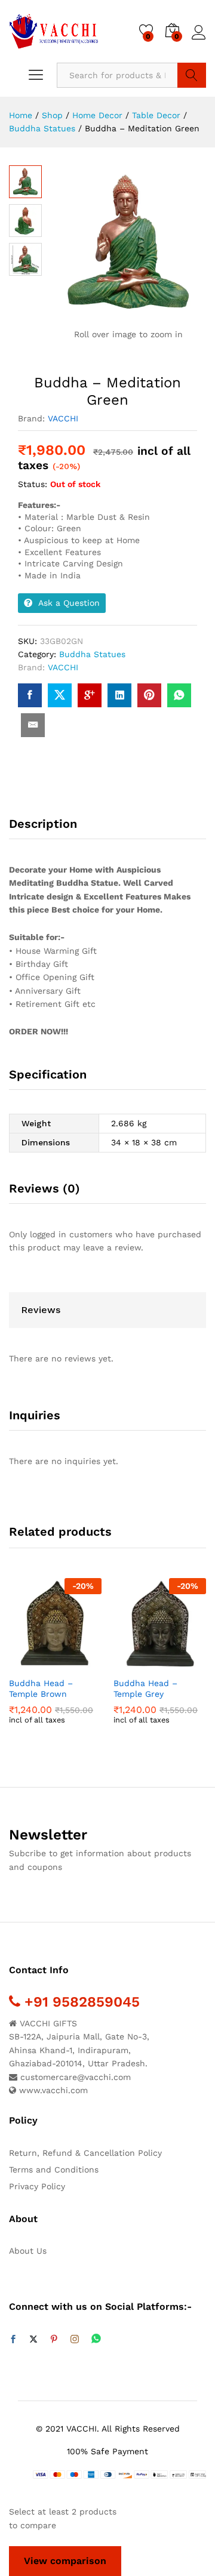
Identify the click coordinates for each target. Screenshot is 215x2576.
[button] (26, 1663)
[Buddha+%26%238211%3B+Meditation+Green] (60, 695)
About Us (28, 2251)
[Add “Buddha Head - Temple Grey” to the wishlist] (186, 1663)
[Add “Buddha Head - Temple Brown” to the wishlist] (81, 1663)
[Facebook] (13, 2340)
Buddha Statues (92, 654)
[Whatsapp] (96, 2339)
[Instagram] (75, 2340)
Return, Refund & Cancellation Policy (85, 2153)
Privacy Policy (37, 2186)
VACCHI (63, 418)
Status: (33, 484)
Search (192, 75)
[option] (55, 1660)
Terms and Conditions (54, 2170)
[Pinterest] (54, 2340)
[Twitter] (33, 2340)
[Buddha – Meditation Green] (30, 695)
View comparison (65, 2561)
